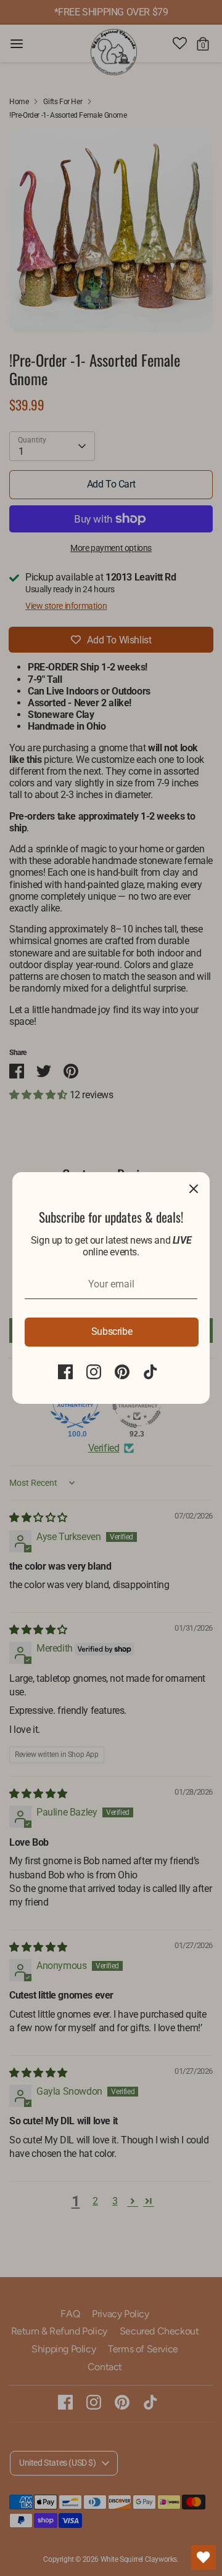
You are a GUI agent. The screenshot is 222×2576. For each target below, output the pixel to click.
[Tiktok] (150, 1372)
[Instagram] (94, 1372)
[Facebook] (65, 1372)
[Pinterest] (122, 1372)
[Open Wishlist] (203, 2558)
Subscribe (112, 1331)
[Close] (194, 1188)
